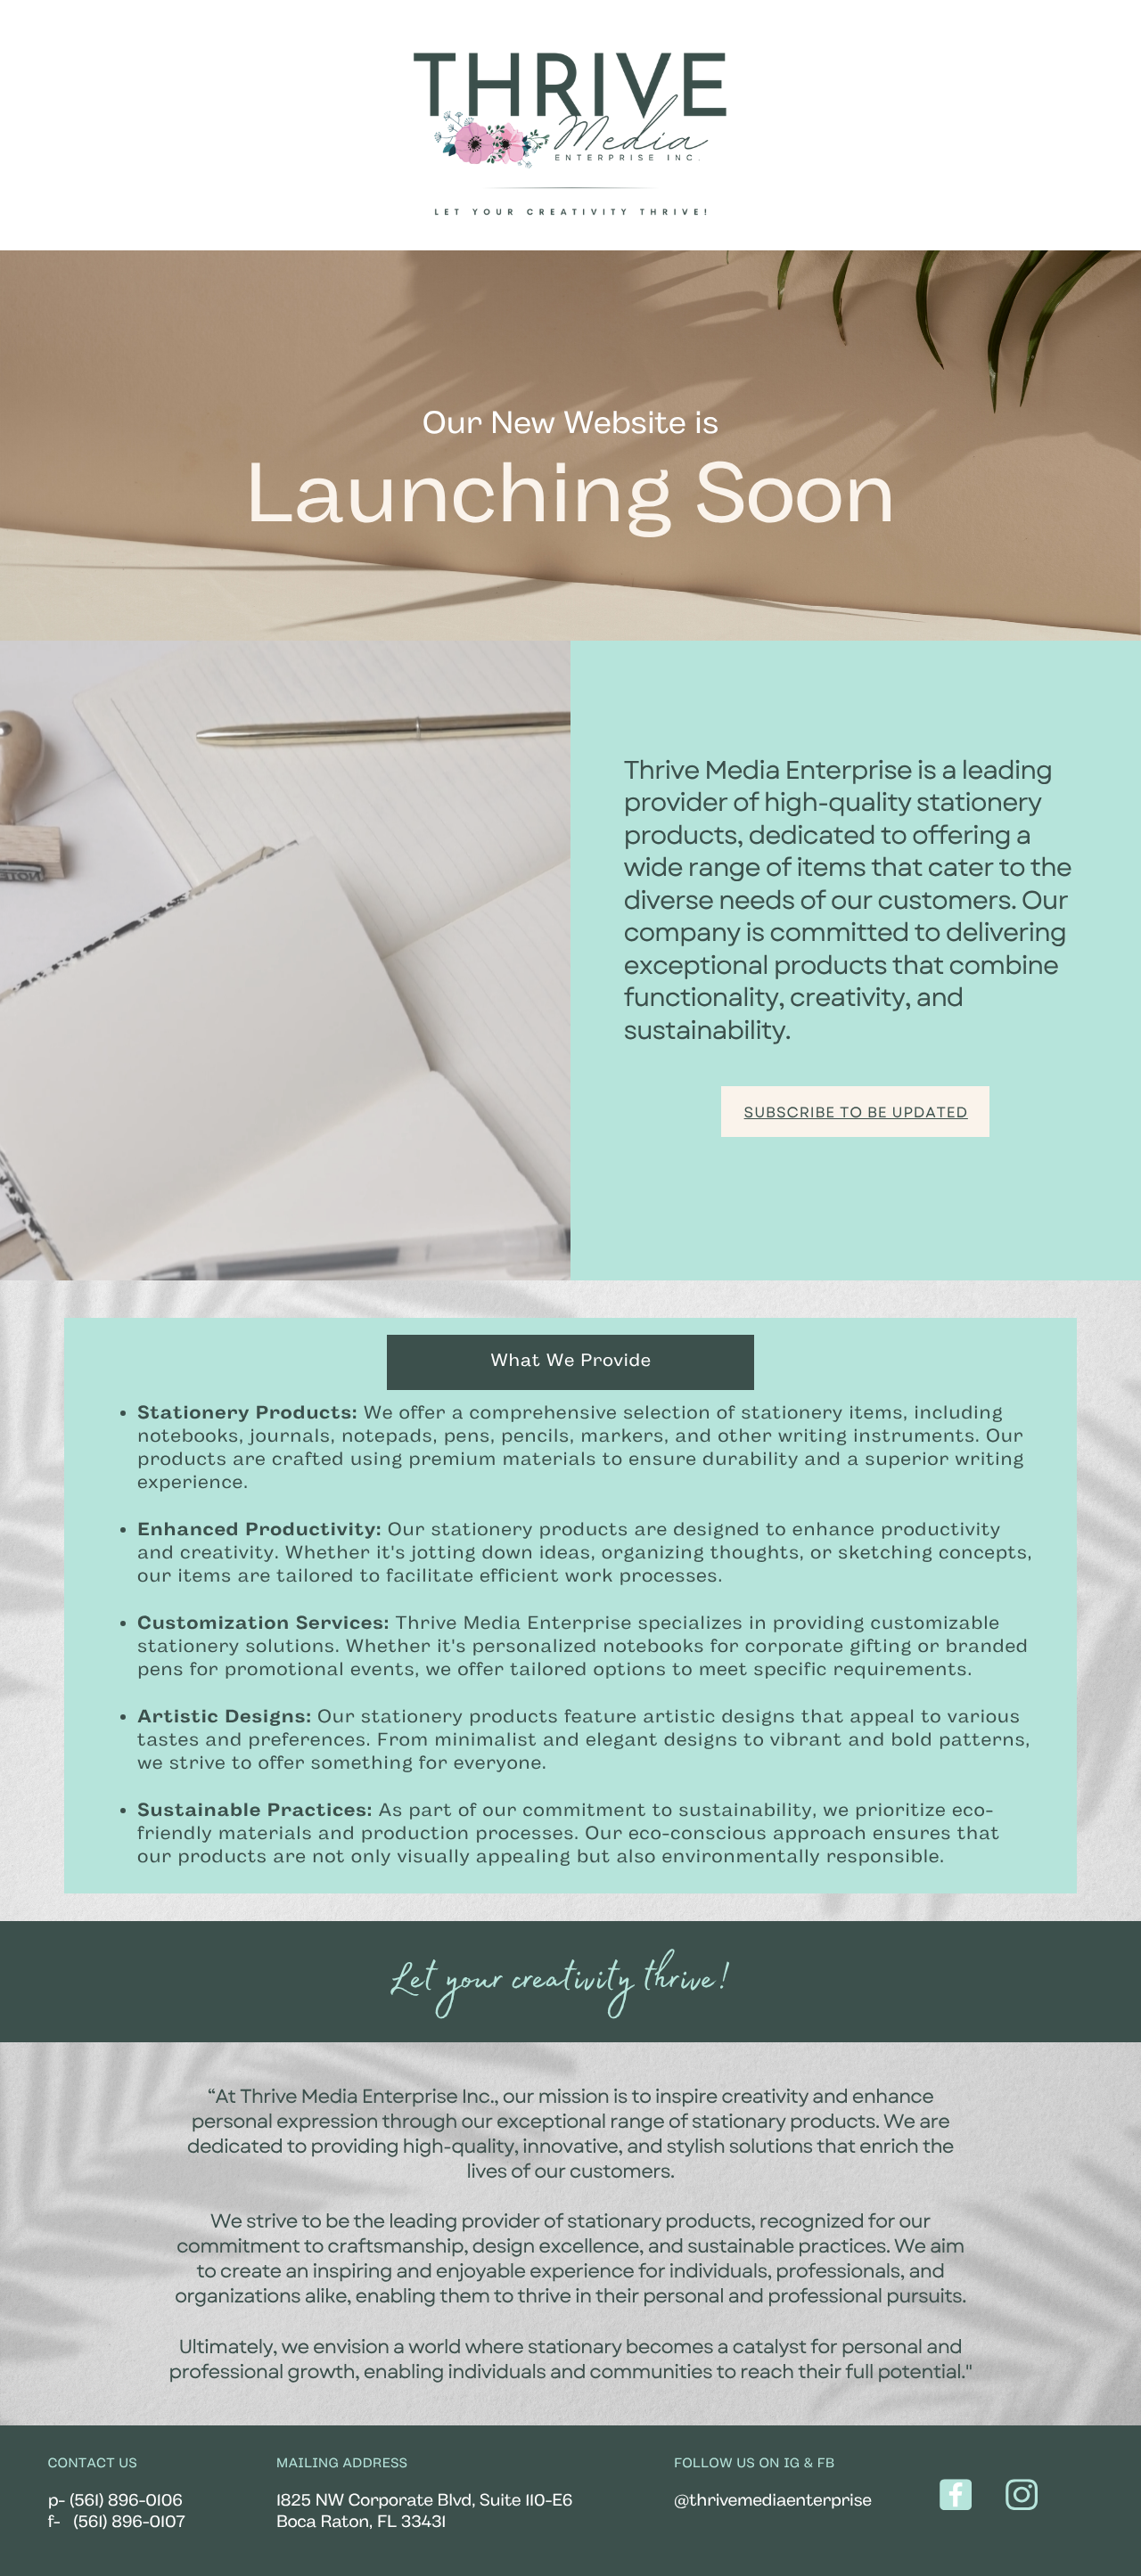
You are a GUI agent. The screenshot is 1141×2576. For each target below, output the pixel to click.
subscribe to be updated (856, 1113)
